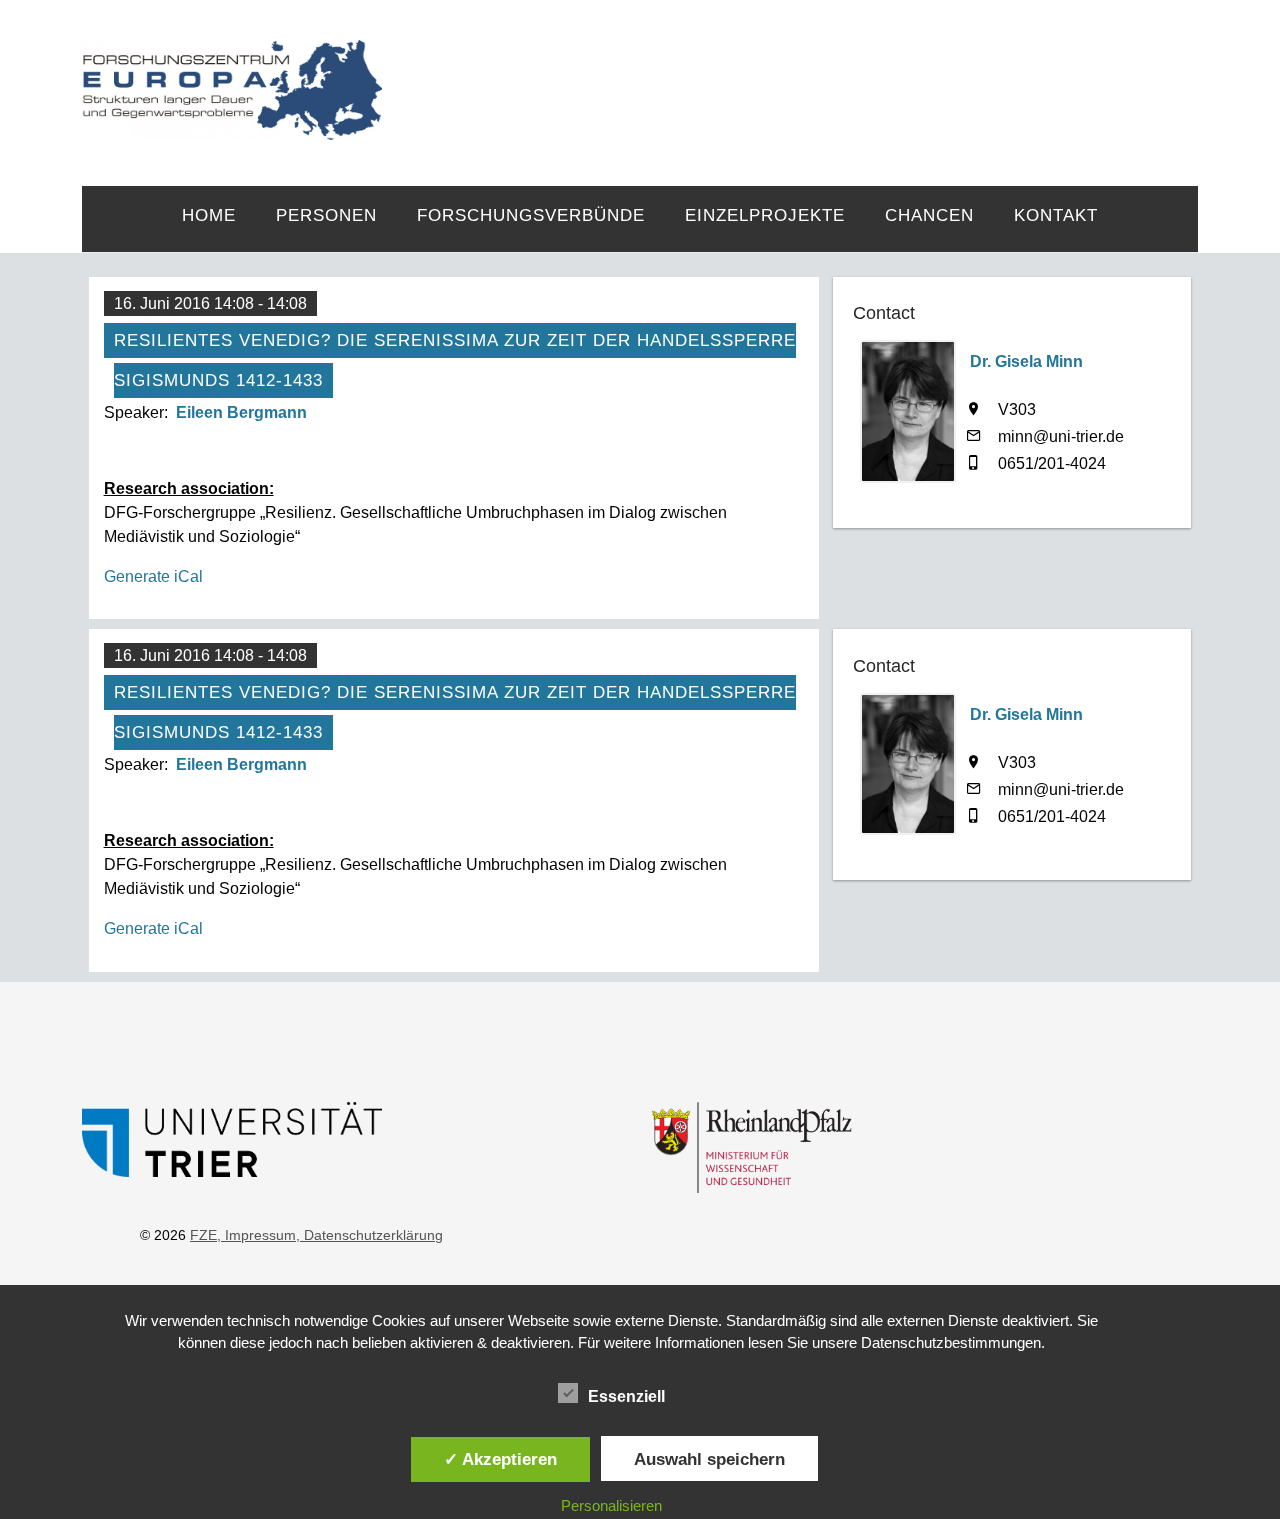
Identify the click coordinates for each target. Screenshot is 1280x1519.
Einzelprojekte (765, 215)
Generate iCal (153, 576)
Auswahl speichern (709, 1459)
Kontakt (1056, 215)
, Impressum (256, 1235)
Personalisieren (611, 1505)
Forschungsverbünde (531, 215)
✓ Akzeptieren (500, 1459)
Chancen (929, 215)
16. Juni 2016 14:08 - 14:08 (210, 303)
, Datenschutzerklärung (369, 1235)
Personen (326, 215)
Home (209, 215)
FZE (790, 72)
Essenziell (626, 1396)
